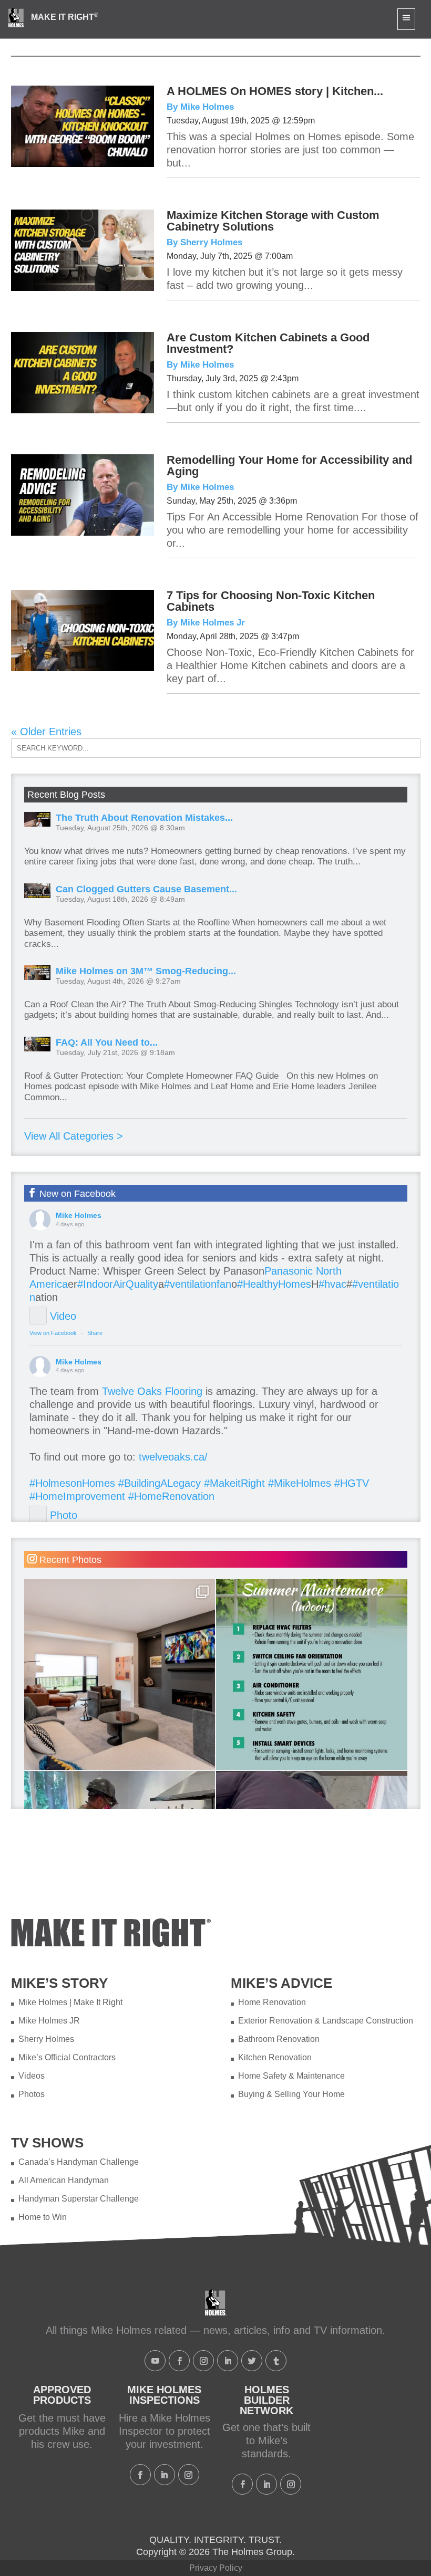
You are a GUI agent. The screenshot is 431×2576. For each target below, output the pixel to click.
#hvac (332, 1284)
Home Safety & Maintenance (291, 2076)
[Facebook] (179, 2361)
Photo (64, 1515)
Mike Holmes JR (49, 2021)
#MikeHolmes (300, 1483)
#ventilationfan (198, 1284)
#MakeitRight (234, 1483)
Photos (32, 2094)
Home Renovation (272, 2002)
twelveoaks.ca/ (173, 1457)
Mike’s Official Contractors (67, 2057)
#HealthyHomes (274, 1284)
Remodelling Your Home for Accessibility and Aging (289, 466)
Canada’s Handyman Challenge (79, 2162)
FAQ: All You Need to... (107, 1042)
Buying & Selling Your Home (291, 2094)
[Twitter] (252, 2361)
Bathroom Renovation (279, 2039)
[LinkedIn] (228, 2361)
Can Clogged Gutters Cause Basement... (146, 889)
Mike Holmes (79, 1215)
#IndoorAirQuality (118, 1284)
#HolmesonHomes (72, 1483)
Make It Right (65, 17)
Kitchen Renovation (275, 2057)
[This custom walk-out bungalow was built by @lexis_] (120, 1675)
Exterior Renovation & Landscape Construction (326, 2021)
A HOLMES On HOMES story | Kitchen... (275, 91)
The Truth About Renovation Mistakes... (144, 818)
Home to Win (43, 2217)
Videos (32, 2076)
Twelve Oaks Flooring (152, 1391)
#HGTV (352, 1483)
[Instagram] (203, 2361)
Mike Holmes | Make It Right (70, 2002)
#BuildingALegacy (160, 1483)
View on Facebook (53, 1333)
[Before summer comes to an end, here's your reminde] (312, 1675)
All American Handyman (64, 2180)
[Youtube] (155, 2361)
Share (95, 1333)
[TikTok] (276, 2361)
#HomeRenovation (171, 1496)
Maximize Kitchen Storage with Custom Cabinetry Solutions (273, 221)
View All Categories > (74, 1136)
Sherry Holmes (46, 2039)
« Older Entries (46, 732)
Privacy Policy (216, 2568)
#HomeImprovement (77, 1496)
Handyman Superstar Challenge (79, 2199)
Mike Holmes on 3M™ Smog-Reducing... (146, 971)
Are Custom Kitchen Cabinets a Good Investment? (268, 343)
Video (63, 1316)
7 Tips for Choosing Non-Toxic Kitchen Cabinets (271, 601)
